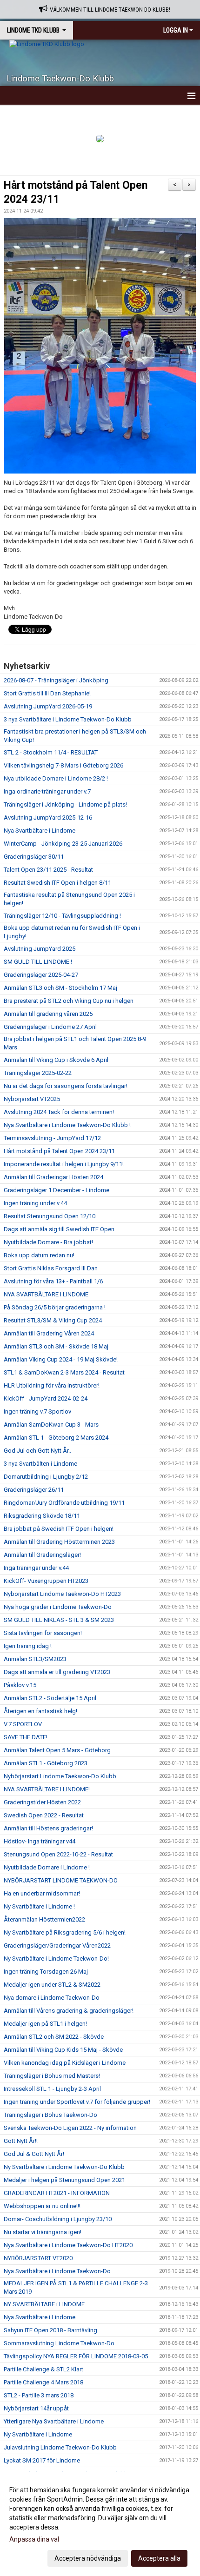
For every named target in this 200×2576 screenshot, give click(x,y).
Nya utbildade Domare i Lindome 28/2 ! (56, 778)
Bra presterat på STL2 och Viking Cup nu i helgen (69, 1001)
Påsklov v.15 (20, 1685)
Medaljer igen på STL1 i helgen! (45, 2024)
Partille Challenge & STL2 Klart (43, 2369)
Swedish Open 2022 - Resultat (44, 1815)
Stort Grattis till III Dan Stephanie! (47, 693)
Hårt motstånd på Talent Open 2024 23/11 (59, 1151)
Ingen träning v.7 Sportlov (37, 1411)
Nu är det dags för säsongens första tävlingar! (66, 1086)
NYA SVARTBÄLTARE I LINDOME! (47, 1789)
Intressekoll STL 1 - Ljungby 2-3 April (52, 2089)
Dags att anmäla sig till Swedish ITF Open (59, 1229)
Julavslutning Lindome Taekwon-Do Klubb (60, 2447)
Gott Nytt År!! (21, 2141)
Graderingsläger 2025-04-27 (41, 975)
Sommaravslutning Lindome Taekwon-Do (59, 2343)
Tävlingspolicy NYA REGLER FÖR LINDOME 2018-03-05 (76, 2356)
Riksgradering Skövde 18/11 (42, 1516)
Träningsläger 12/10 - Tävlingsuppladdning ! (62, 916)
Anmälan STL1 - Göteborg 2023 (46, 1763)
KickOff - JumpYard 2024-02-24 (46, 1398)
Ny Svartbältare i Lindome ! (39, 1906)
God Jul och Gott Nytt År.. (37, 1451)
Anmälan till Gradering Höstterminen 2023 (59, 1542)
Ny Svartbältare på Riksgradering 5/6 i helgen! (65, 1932)
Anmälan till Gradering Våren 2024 (49, 1333)
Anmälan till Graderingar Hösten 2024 (53, 1177)
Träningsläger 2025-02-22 (38, 1073)
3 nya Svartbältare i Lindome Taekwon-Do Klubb (68, 719)
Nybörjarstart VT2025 (32, 1099)
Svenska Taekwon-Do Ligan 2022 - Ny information (70, 2128)
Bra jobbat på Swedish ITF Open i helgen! (59, 1529)
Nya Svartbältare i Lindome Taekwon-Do (57, 2271)
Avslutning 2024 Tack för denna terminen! (59, 1112)
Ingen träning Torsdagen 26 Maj (46, 1972)
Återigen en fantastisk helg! (40, 1711)
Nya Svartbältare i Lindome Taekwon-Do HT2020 (68, 2245)
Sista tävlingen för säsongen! (43, 1633)
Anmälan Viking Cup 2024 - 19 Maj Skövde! (61, 1359)
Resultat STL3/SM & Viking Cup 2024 (53, 1320)
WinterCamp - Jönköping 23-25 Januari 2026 (63, 844)
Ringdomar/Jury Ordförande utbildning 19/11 (64, 1503)
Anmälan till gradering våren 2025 (48, 1014)
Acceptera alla (159, 2558)
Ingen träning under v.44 (35, 1203)
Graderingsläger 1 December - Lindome (57, 1190)
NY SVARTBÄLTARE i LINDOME (44, 2304)
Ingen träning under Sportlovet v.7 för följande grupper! (77, 2102)
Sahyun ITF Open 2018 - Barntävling (50, 2330)
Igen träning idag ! (28, 1646)
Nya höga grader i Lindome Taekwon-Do (58, 1607)
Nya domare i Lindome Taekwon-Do (52, 1998)
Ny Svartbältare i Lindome (38, 2434)
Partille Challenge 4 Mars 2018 (43, 2382)
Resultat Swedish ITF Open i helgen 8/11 (57, 883)
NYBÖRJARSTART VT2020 (38, 2258)
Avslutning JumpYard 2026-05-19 (48, 706)
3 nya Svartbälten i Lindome (40, 1464)
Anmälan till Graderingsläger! (42, 1555)
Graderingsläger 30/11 (34, 857)
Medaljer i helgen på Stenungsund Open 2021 (64, 2180)
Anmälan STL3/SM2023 (35, 1659)
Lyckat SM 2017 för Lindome (42, 2460)
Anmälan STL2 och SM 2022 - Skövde (54, 2037)
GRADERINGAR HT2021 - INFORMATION (57, 2193)
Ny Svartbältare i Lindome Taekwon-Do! (56, 1959)
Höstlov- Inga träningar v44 (40, 1841)
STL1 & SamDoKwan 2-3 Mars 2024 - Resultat (64, 1372)
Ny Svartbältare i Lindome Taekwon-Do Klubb (64, 2167)
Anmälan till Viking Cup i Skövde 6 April (56, 1060)
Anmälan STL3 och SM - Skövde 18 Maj (56, 1346)
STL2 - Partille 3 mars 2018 (39, 2395)
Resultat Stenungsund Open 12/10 (50, 1216)
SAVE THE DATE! (26, 1737)
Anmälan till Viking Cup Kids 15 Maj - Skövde (63, 2050)
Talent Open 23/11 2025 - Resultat (48, 870)
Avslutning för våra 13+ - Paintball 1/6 (53, 1281)
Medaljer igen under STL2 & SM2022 (52, 1985)
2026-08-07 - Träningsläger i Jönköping (56, 680)
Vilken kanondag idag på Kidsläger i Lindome (65, 2063)
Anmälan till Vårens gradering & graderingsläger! (69, 2011)
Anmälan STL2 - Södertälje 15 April (50, 1698)
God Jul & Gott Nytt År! (34, 2154)
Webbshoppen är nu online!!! (42, 2206)
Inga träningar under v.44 (36, 1568)
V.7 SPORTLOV (23, 1724)
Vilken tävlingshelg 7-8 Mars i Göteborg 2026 (63, 765)
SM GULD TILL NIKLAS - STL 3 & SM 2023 (59, 1620)
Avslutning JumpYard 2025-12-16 (48, 818)
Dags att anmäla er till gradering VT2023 (57, 1672)
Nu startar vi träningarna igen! (43, 2232)
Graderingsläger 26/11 (34, 1490)
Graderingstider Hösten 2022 (42, 1802)
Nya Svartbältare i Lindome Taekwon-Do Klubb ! (67, 1125)
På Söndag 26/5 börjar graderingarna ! (55, 1307)
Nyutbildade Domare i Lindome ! (47, 1867)
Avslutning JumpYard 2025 (40, 949)
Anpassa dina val (34, 2539)
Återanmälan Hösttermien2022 (44, 1919)
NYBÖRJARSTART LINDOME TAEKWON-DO (61, 1880)
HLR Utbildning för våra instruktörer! (52, 1385)
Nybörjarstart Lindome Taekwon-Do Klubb (60, 1776)
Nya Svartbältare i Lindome (40, 831)
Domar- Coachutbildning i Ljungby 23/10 (58, 2219)
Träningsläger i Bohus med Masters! (52, 2076)
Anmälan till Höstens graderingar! (48, 1828)
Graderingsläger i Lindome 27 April (50, 1027)
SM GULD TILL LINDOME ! (38, 962)
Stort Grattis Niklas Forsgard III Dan (51, 1268)
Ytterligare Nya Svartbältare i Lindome (54, 2421)
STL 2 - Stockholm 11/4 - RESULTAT (51, 752)
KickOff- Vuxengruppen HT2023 (46, 1581)
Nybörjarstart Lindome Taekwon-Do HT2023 (62, 1594)
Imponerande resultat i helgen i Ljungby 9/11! (64, 1164)
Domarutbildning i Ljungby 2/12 (46, 1477)
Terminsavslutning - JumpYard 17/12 (52, 1138)
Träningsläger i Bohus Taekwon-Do (50, 2115)
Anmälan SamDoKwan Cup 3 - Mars (51, 1425)
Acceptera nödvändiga (88, 2558)
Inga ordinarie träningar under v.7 (47, 791)
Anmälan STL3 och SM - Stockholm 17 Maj (60, 988)
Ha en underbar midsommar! (42, 1893)
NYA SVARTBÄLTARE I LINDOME (46, 1294)
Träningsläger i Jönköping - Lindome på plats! (65, 804)
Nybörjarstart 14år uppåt (36, 2408)
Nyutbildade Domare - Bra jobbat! (48, 1242)
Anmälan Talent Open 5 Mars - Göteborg (57, 1750)
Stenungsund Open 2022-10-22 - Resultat (58, 1854)
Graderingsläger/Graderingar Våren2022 (57, 1945)
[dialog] (100, 2524)
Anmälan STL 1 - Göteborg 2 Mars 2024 (56, 1438)
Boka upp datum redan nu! (39, 1255)
